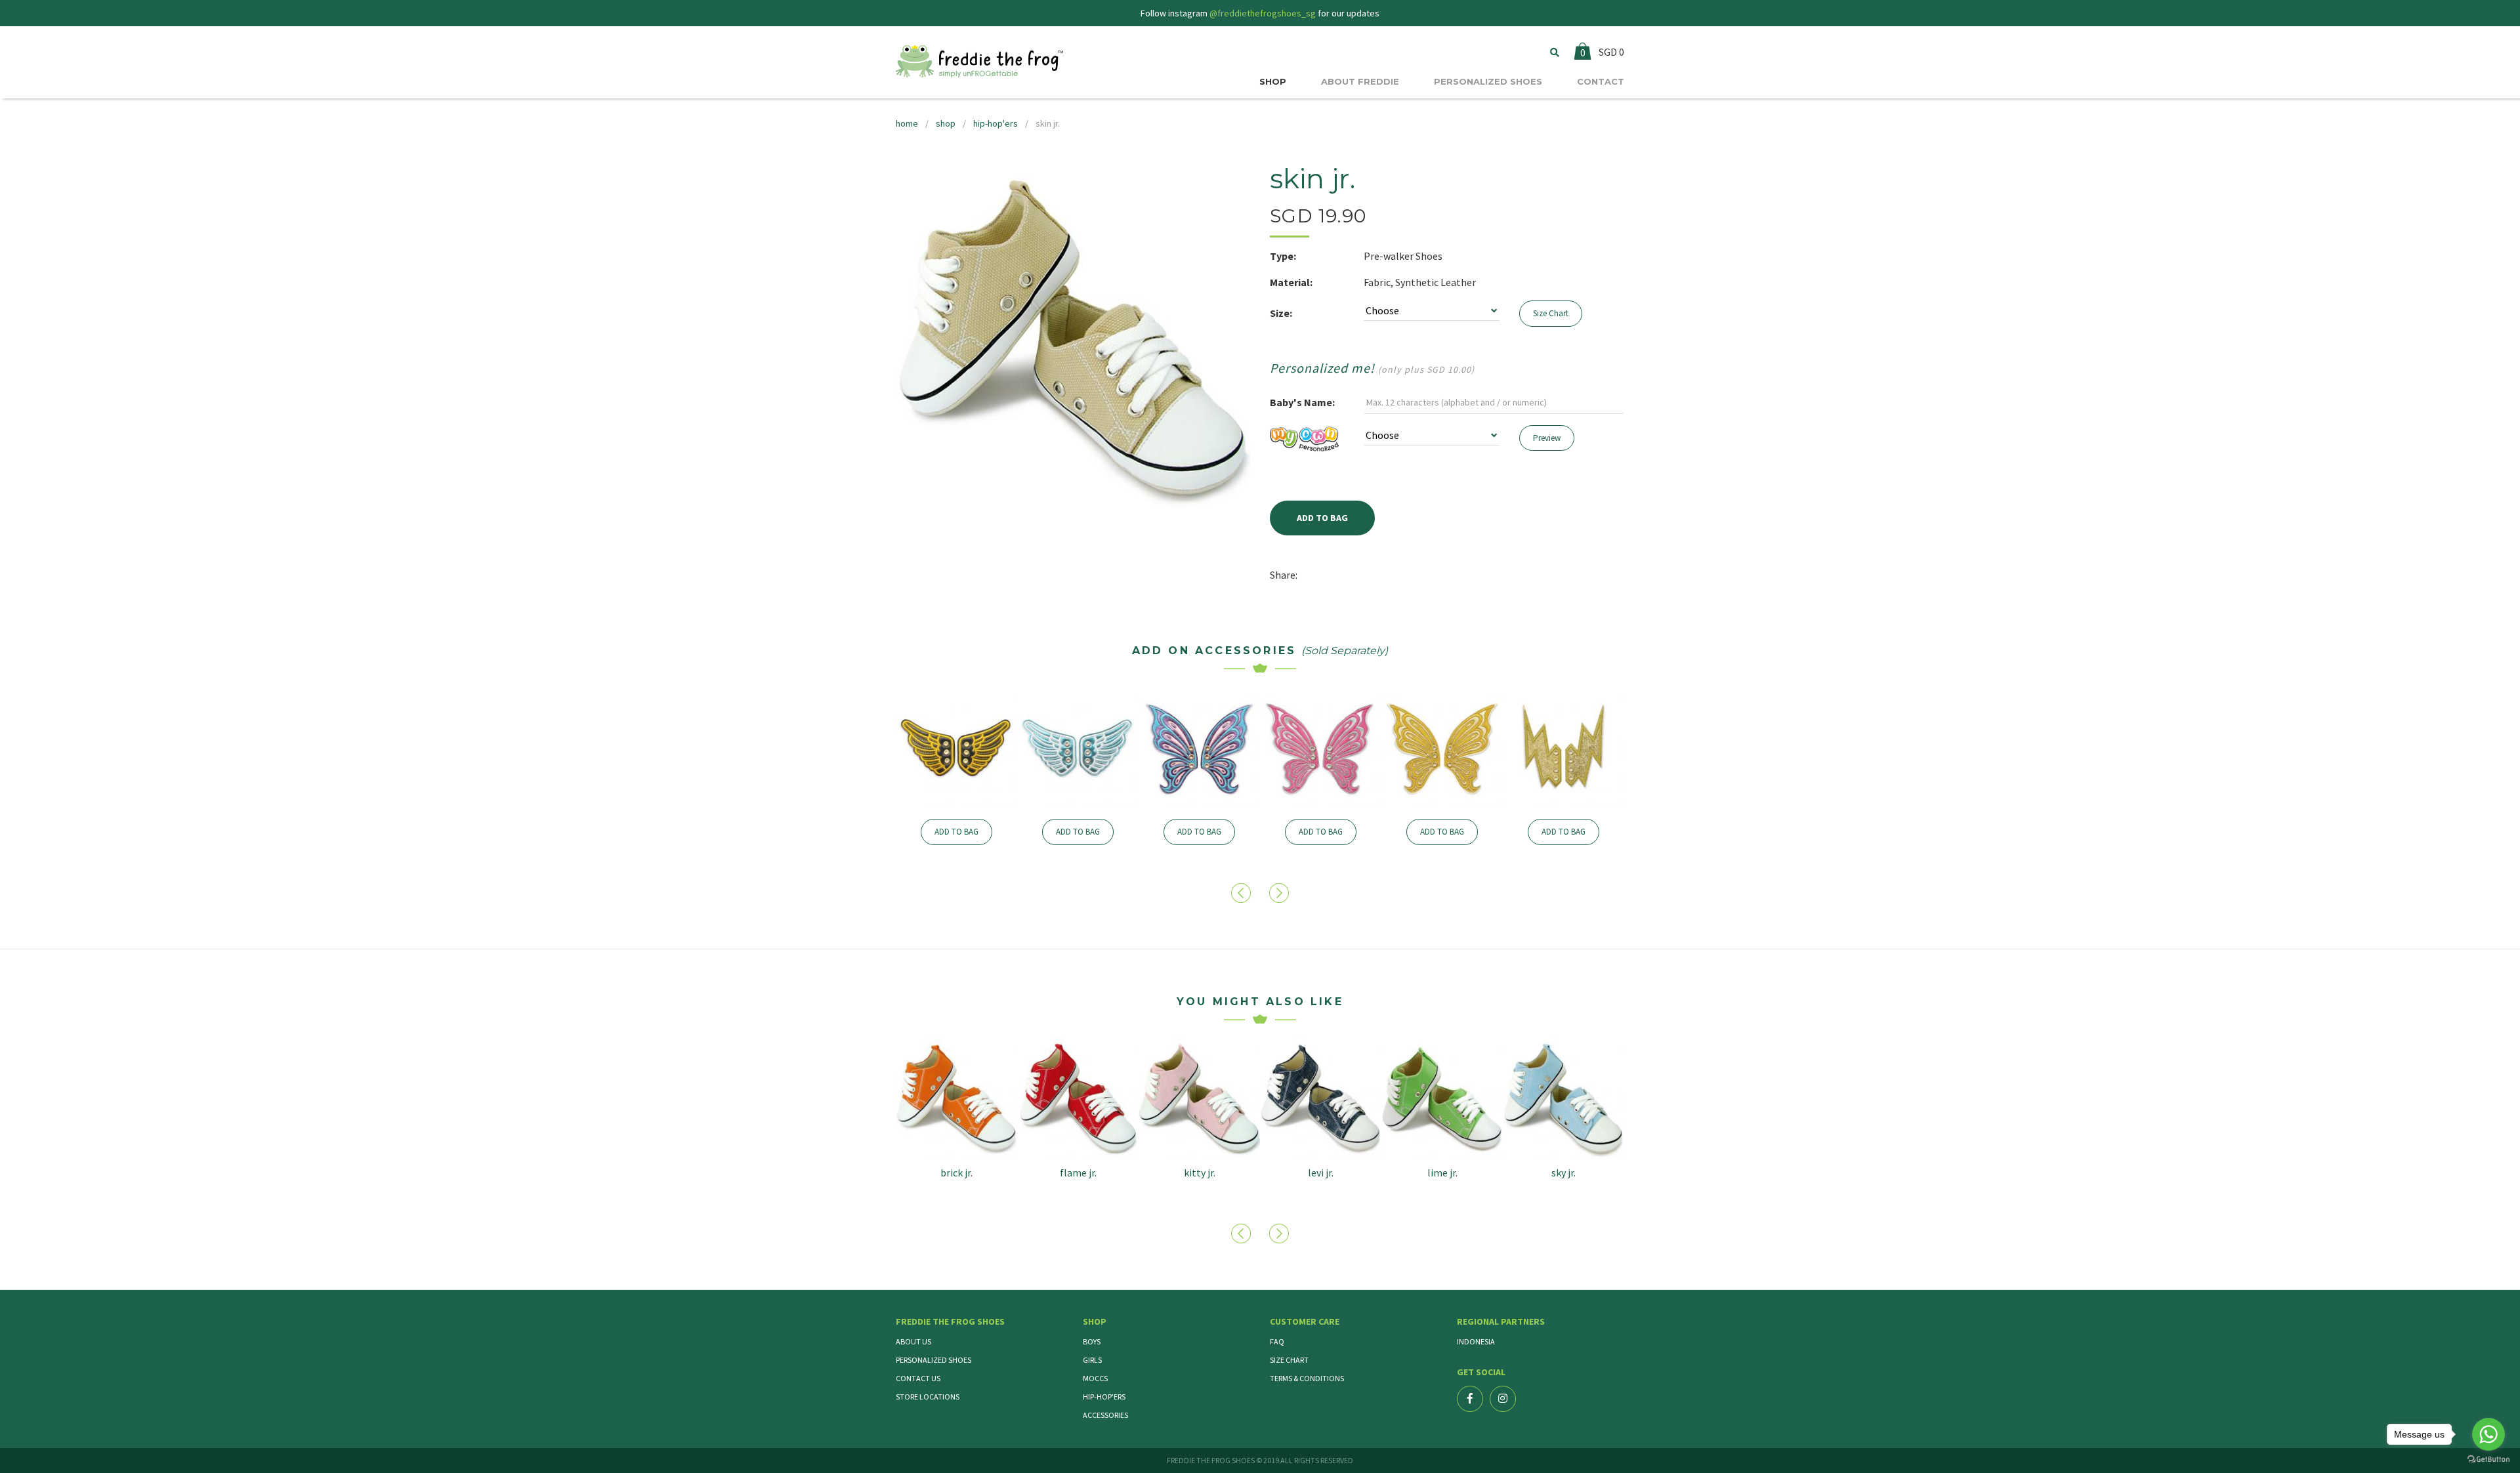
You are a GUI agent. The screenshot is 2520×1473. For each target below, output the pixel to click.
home (907, 123)
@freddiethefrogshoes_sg (1263, 13)
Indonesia (1476, 1341)
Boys (1092, 1341)
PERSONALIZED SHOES (1488, 81)
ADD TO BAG (956, 832)
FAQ (1277, 1341)
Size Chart (1551, 313)
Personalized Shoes (934, 1360)
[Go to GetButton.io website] (2488, 1460)
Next (1281, 893)
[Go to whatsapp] (2488, 1434)
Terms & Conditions (1307, 1378)
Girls (1092, 1360)
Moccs (1095, 1378)
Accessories (1105, 1415)
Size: (1281, 313)
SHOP (1273, 81)
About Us (913, 1341)
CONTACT (1601, 81)
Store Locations (928, 1397)
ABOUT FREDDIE (1360, 81)
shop (946, 123)
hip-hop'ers (996, 123)
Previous (1243, 893)
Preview (1547, 438)
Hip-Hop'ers (1104, 1397)
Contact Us (918, 1378)
